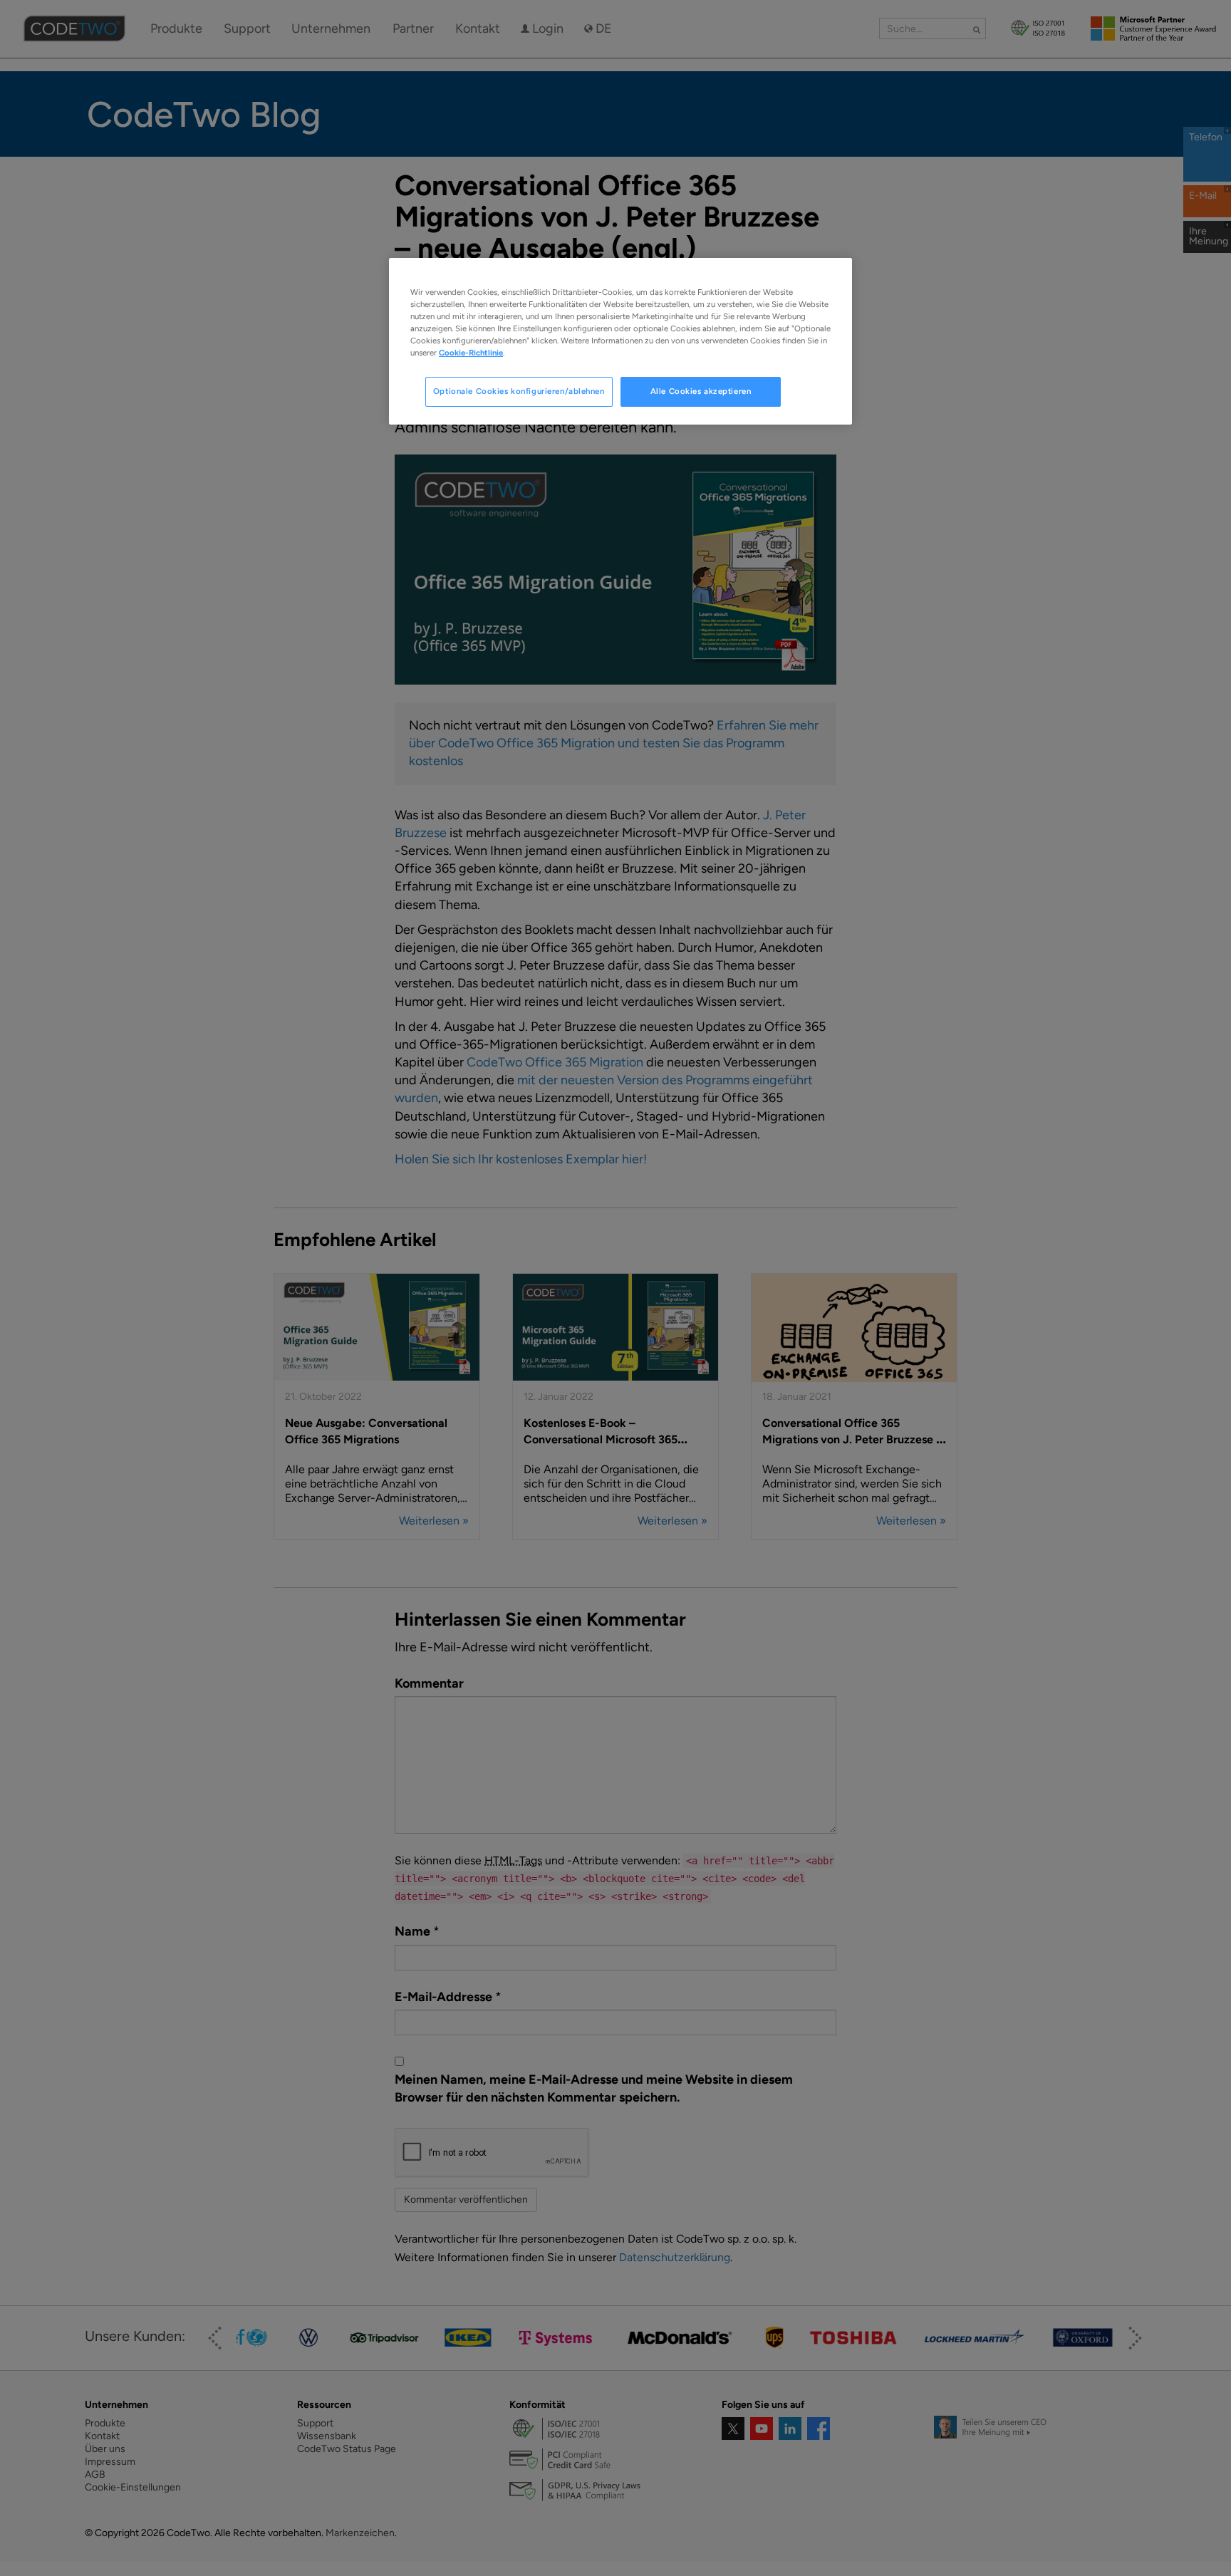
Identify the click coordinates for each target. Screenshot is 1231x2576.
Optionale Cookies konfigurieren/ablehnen (519, 391)
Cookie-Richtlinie (471, 353)
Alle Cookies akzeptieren (701, 391)
